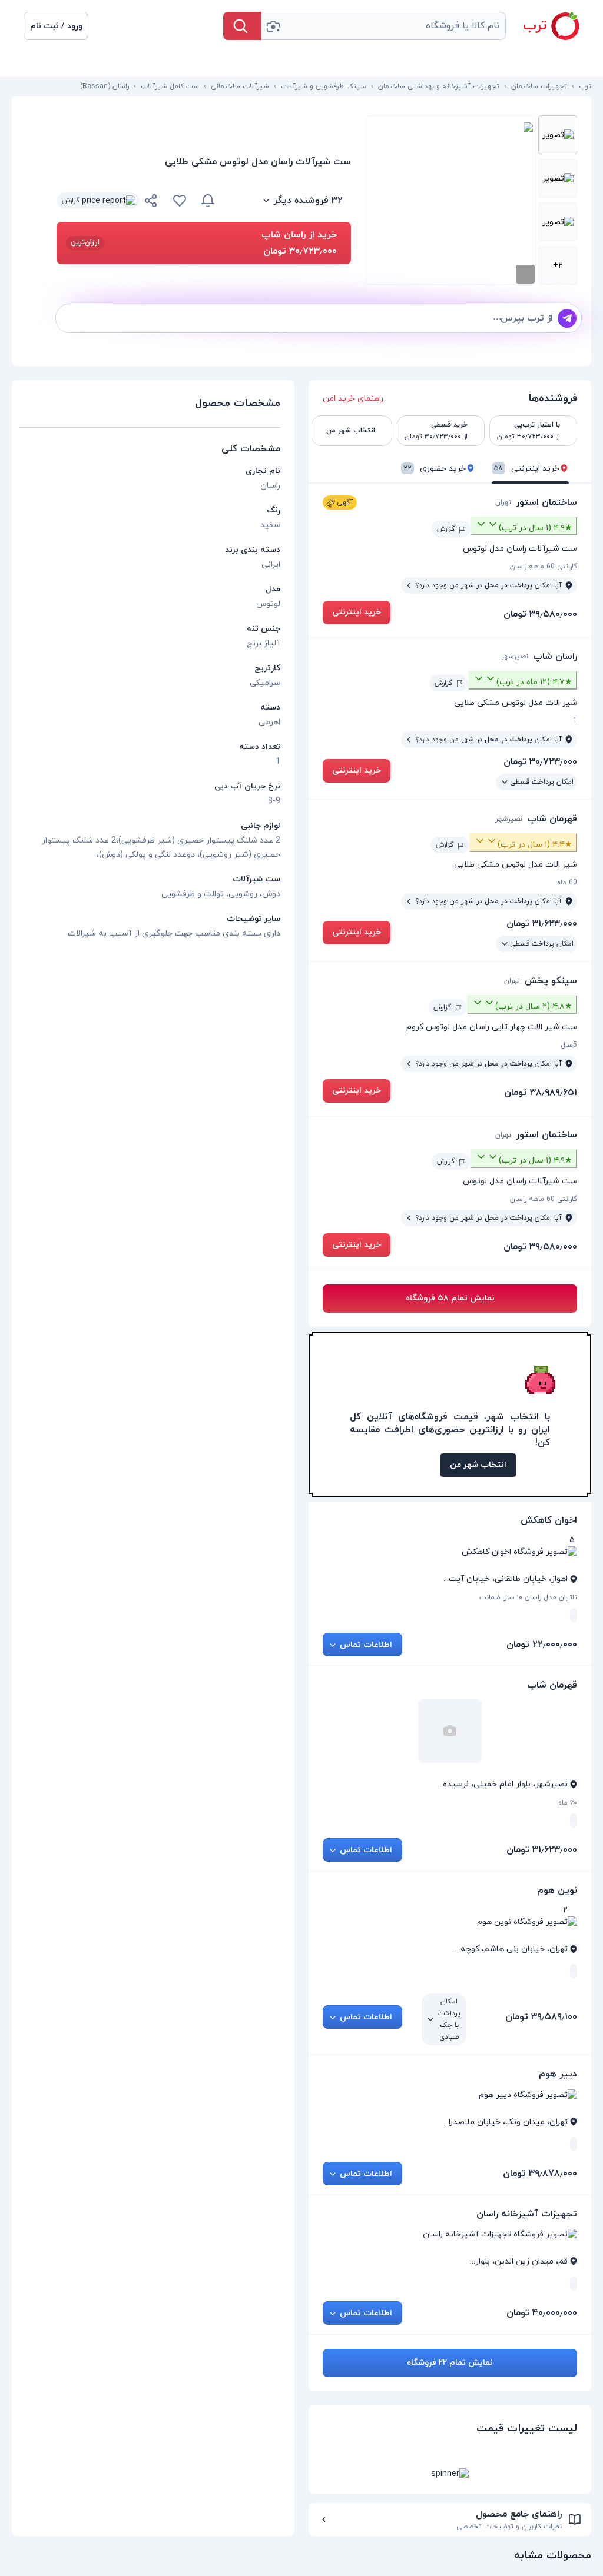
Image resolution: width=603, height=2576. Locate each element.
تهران (503, 502)
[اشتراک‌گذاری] (151, 202)
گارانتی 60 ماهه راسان (544, 567)
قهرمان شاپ (552, 819)
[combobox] (383, 26)
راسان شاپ (555, 657)
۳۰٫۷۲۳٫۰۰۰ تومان (540, 762)
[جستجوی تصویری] (273, 26)
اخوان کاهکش (549, 1520)
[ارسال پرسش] (567, 318)
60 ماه (567, 883)
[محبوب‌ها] (180, 201)
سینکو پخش (551, 981)
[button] (56, 26)
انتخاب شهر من (478, 1465)
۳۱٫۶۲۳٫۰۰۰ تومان (542, 924)
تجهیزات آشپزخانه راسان (527, 2214)
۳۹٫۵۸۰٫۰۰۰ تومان (540, 614)
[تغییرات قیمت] (208, 201)
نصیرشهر (515, 657)
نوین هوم (557, 1891)
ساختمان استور (546, 502)
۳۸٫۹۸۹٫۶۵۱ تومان (541, 1093)
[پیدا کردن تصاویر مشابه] (525, 274)
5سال (569, 1045)
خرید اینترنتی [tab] (527, 469)
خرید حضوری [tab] (435, 469)
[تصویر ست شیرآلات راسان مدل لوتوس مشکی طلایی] (558, 135)
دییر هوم (558, 2074)
